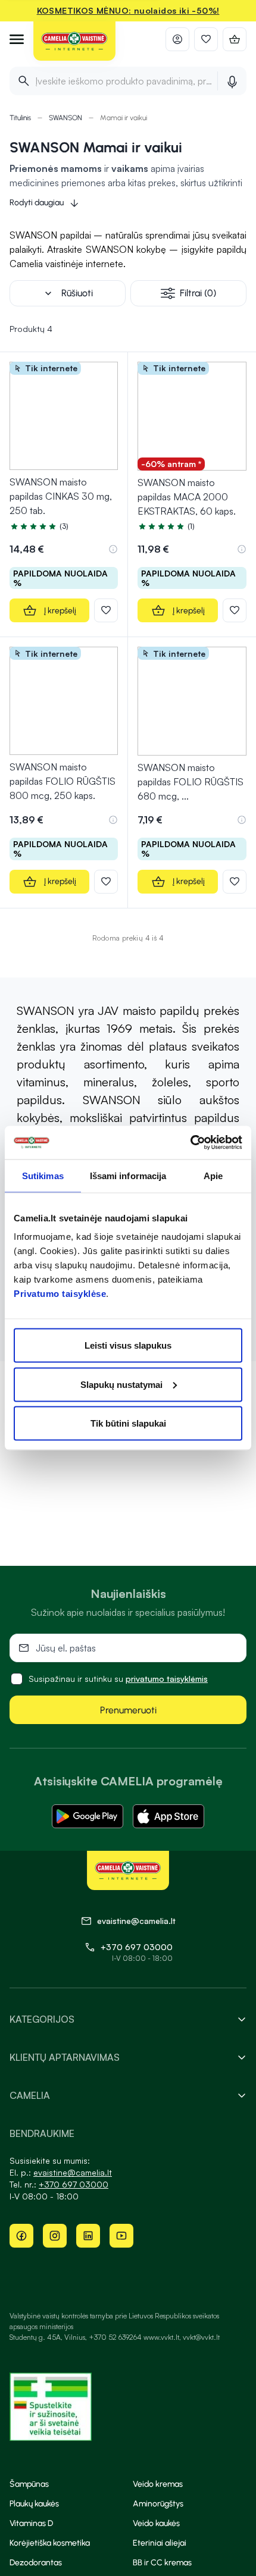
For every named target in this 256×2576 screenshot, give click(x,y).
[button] (113, 549)
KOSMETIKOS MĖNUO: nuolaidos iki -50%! (128, 10)
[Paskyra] (177, 39)
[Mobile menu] (17, 39)
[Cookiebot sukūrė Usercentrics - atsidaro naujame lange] (190, 1143)
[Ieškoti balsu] (232, 81)
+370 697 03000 (137, 1947)
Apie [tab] (213, 1175)
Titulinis (20, 118)
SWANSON (65, 118)
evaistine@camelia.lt (73, 2172)
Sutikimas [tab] (43, 1175)
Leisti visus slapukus (128, 1345)
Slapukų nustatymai (121, 1384)
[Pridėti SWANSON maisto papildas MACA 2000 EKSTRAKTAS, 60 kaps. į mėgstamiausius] (235, 610)
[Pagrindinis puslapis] (74, 42)
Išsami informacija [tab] (128, 1175)
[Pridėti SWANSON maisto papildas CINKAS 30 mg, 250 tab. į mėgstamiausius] (106, 610)
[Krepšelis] (235, 39)
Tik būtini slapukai (128, 1423)
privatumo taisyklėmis (167, 1679)
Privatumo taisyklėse (60, 1294)
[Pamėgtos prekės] (206, 39)
